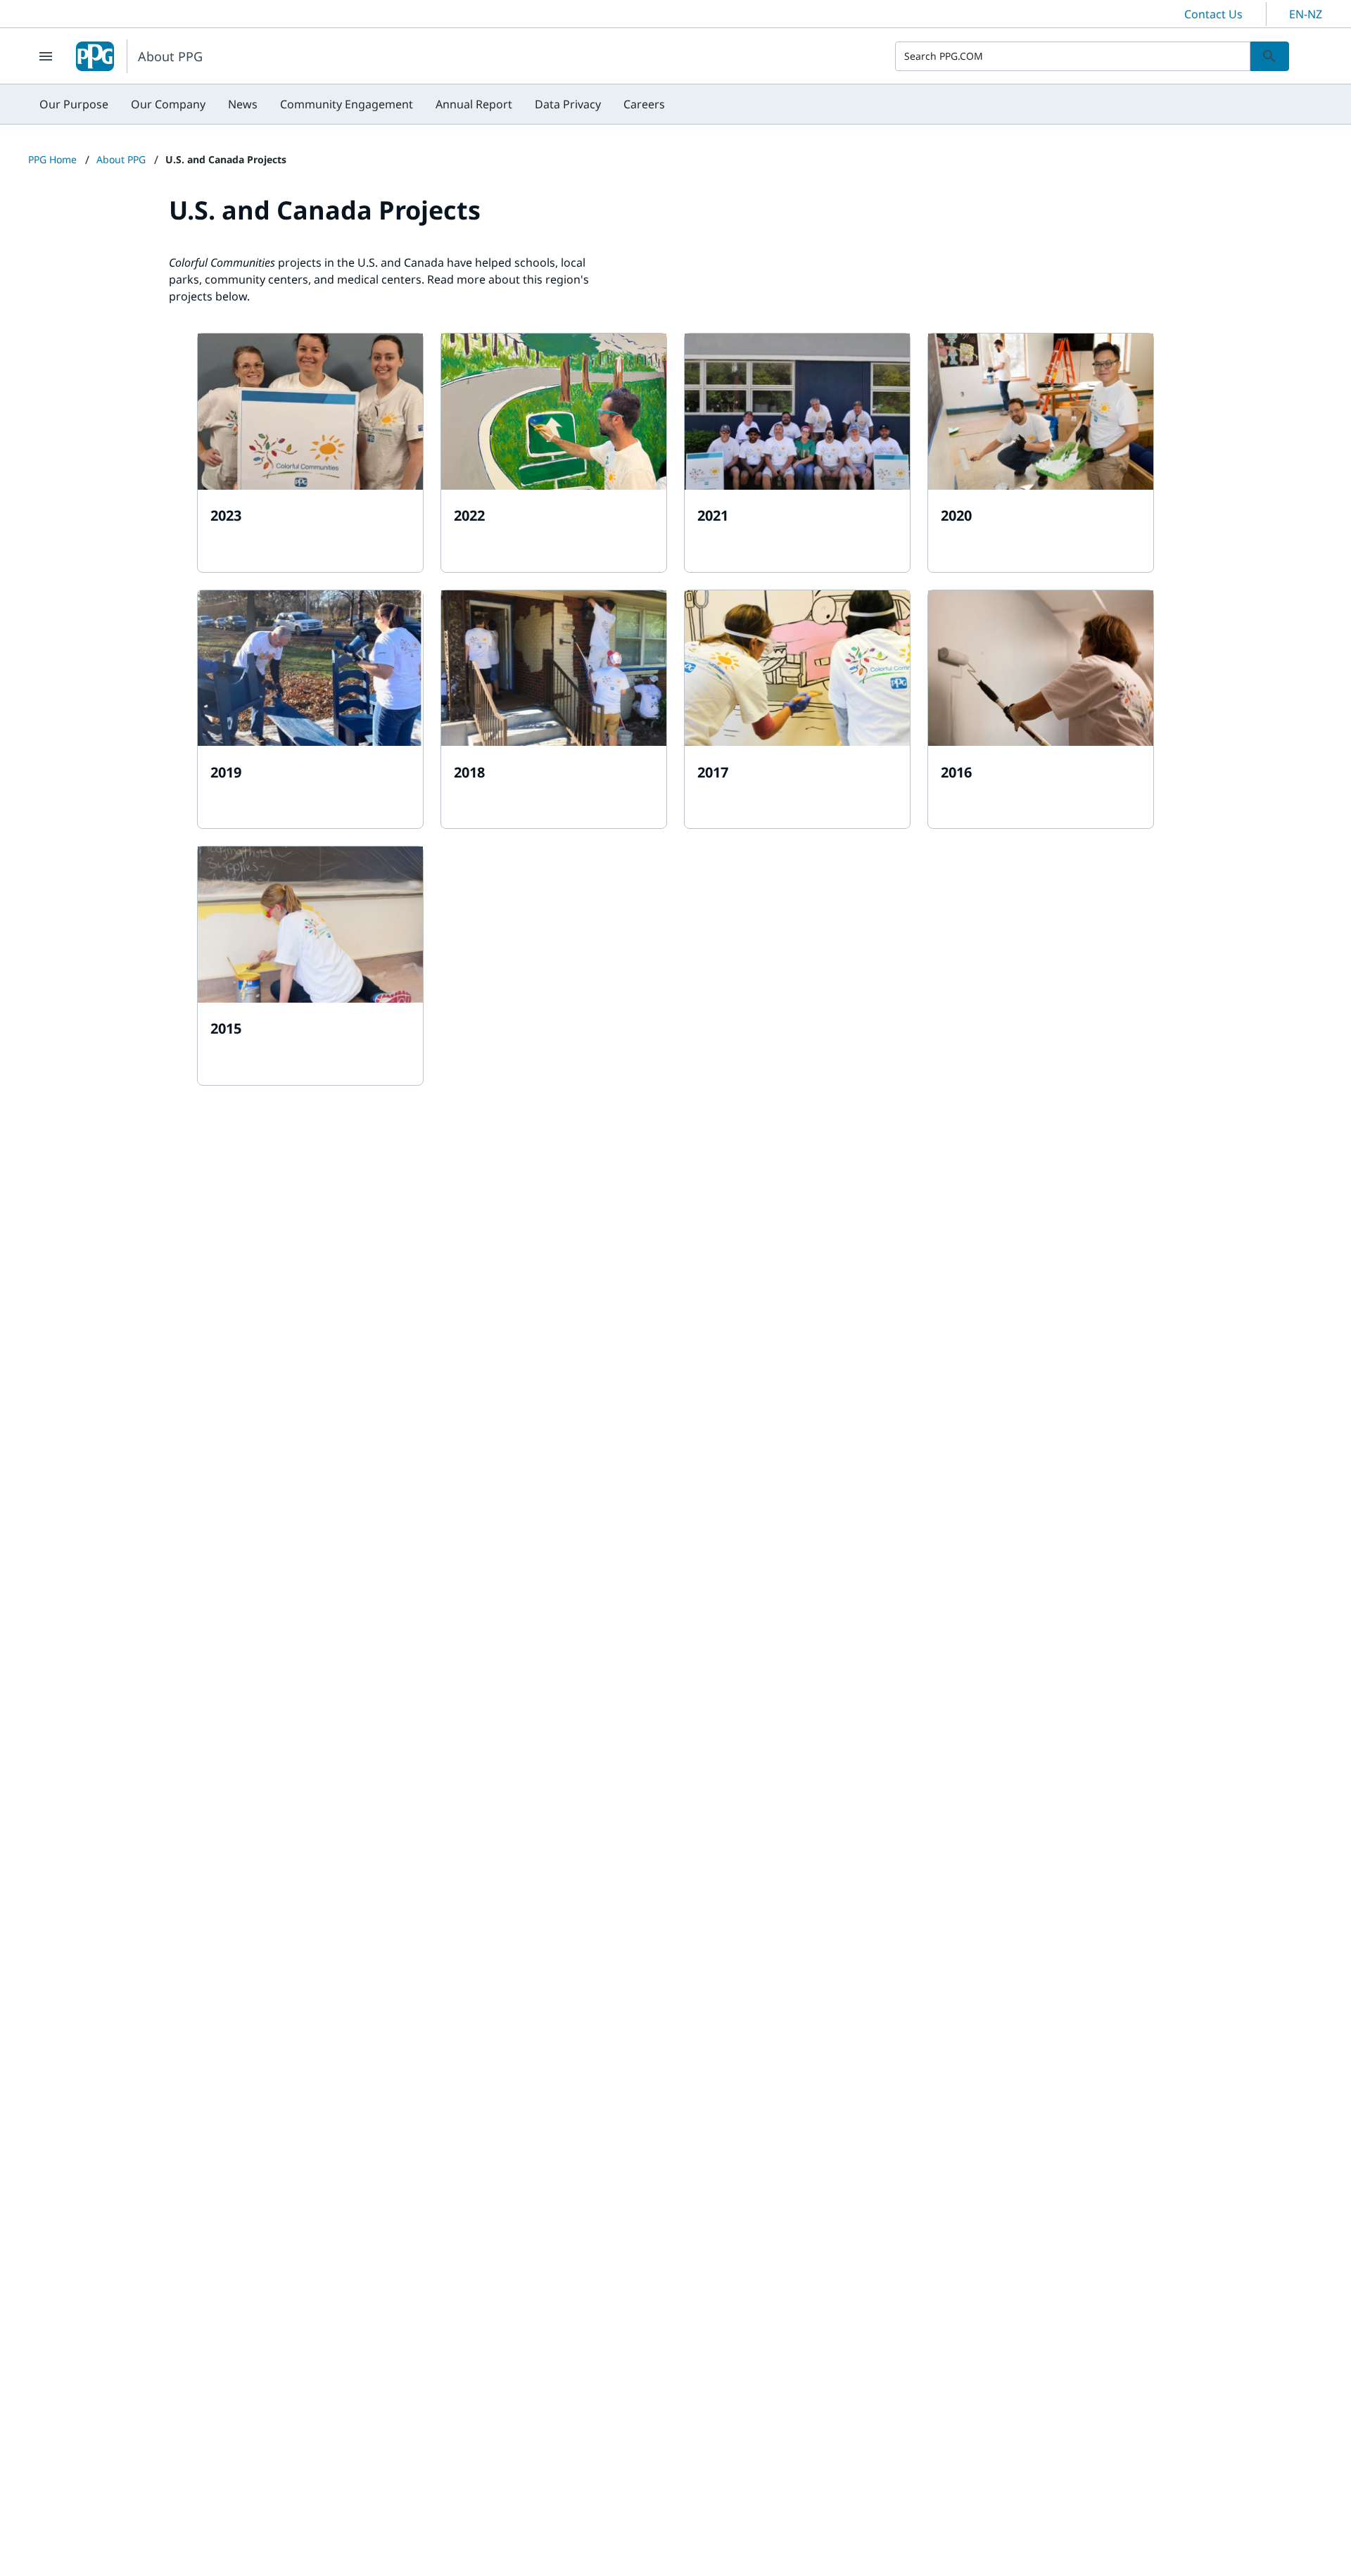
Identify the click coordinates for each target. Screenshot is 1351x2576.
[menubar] (352, 104)
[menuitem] (74, 104)
